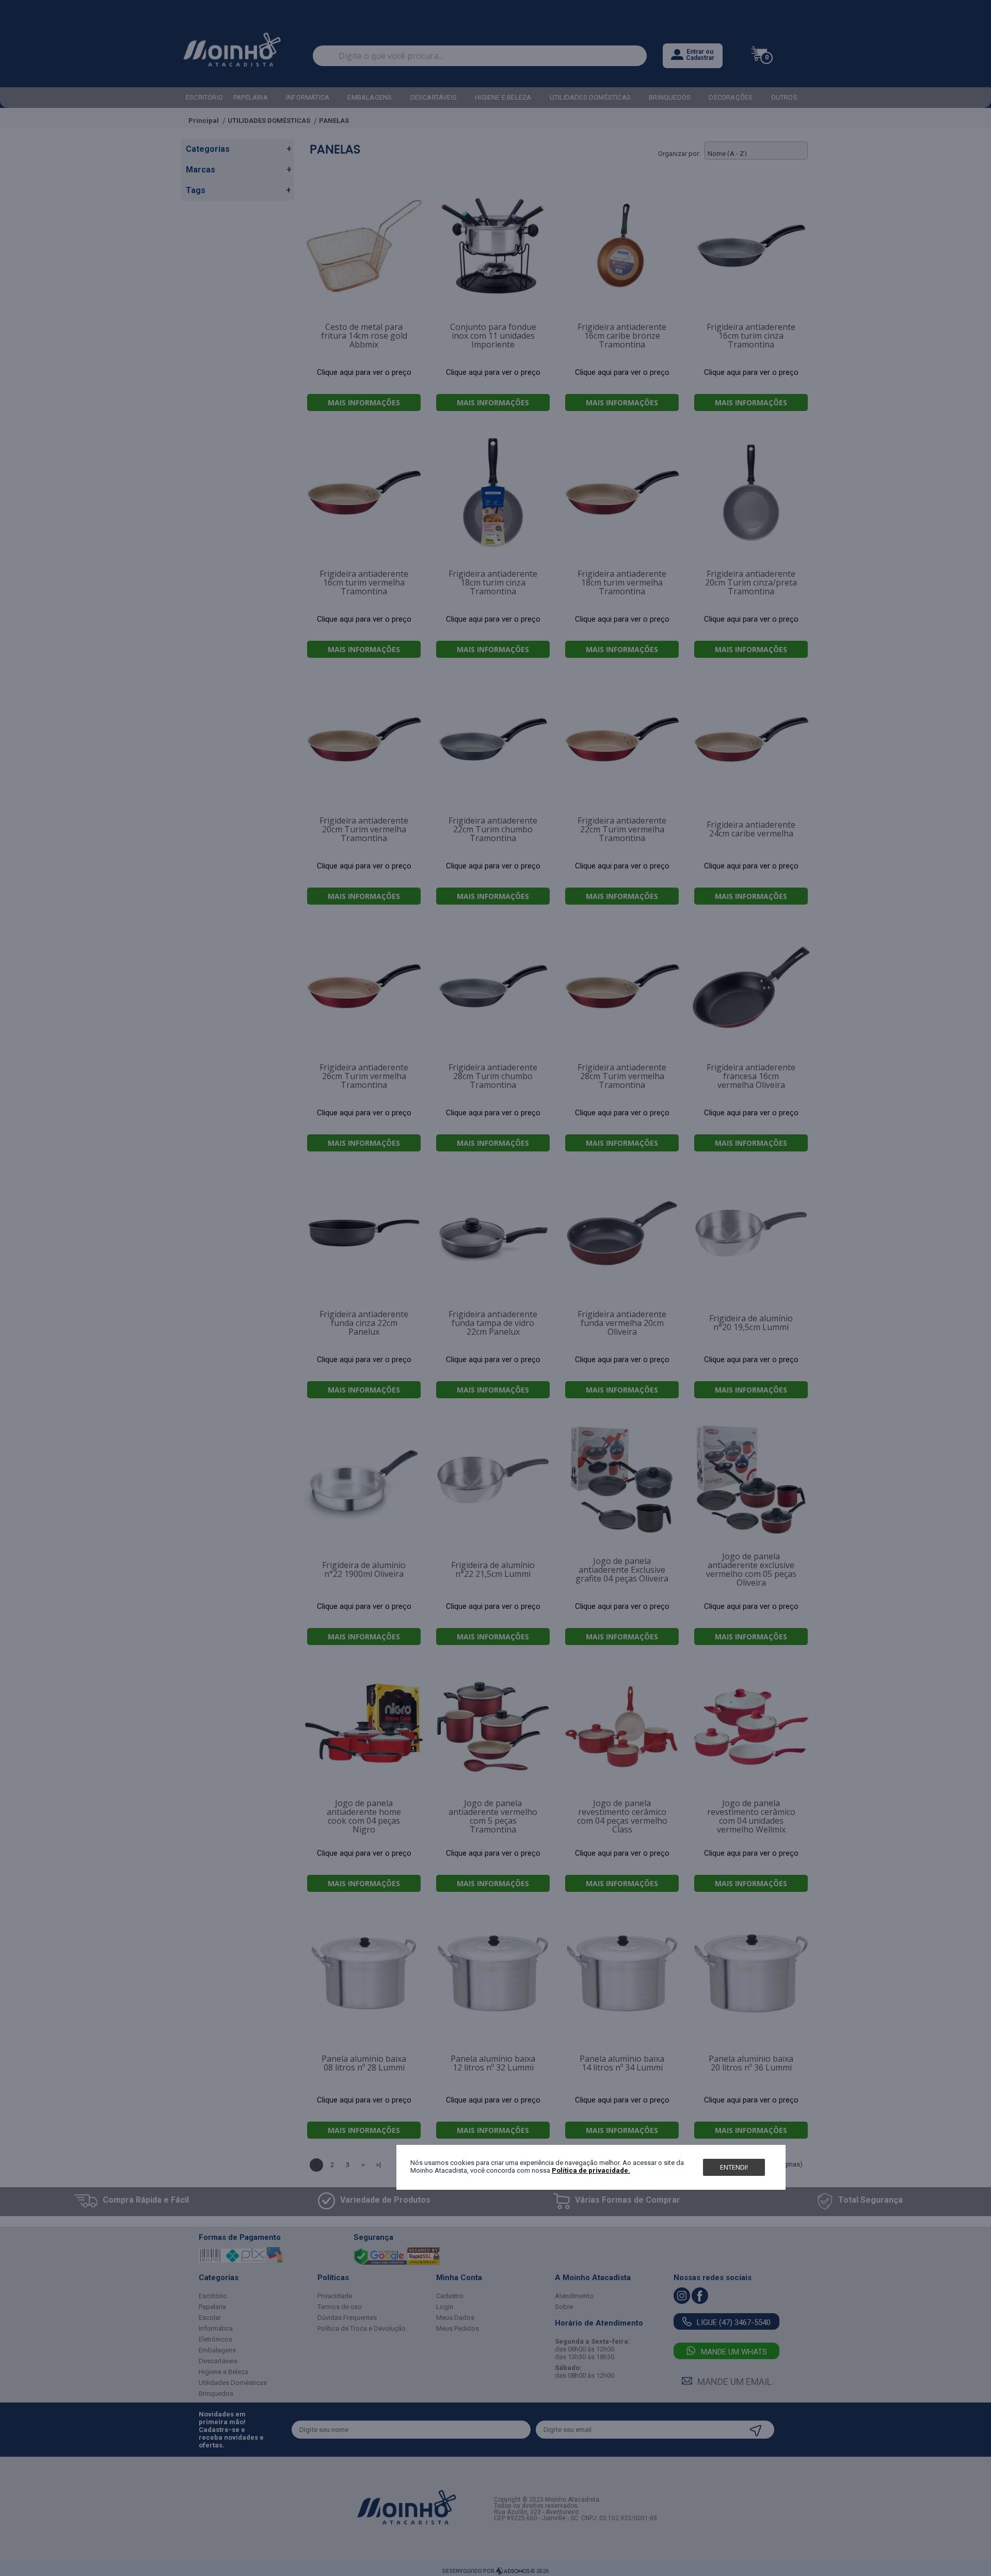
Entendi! (734, 2167)
